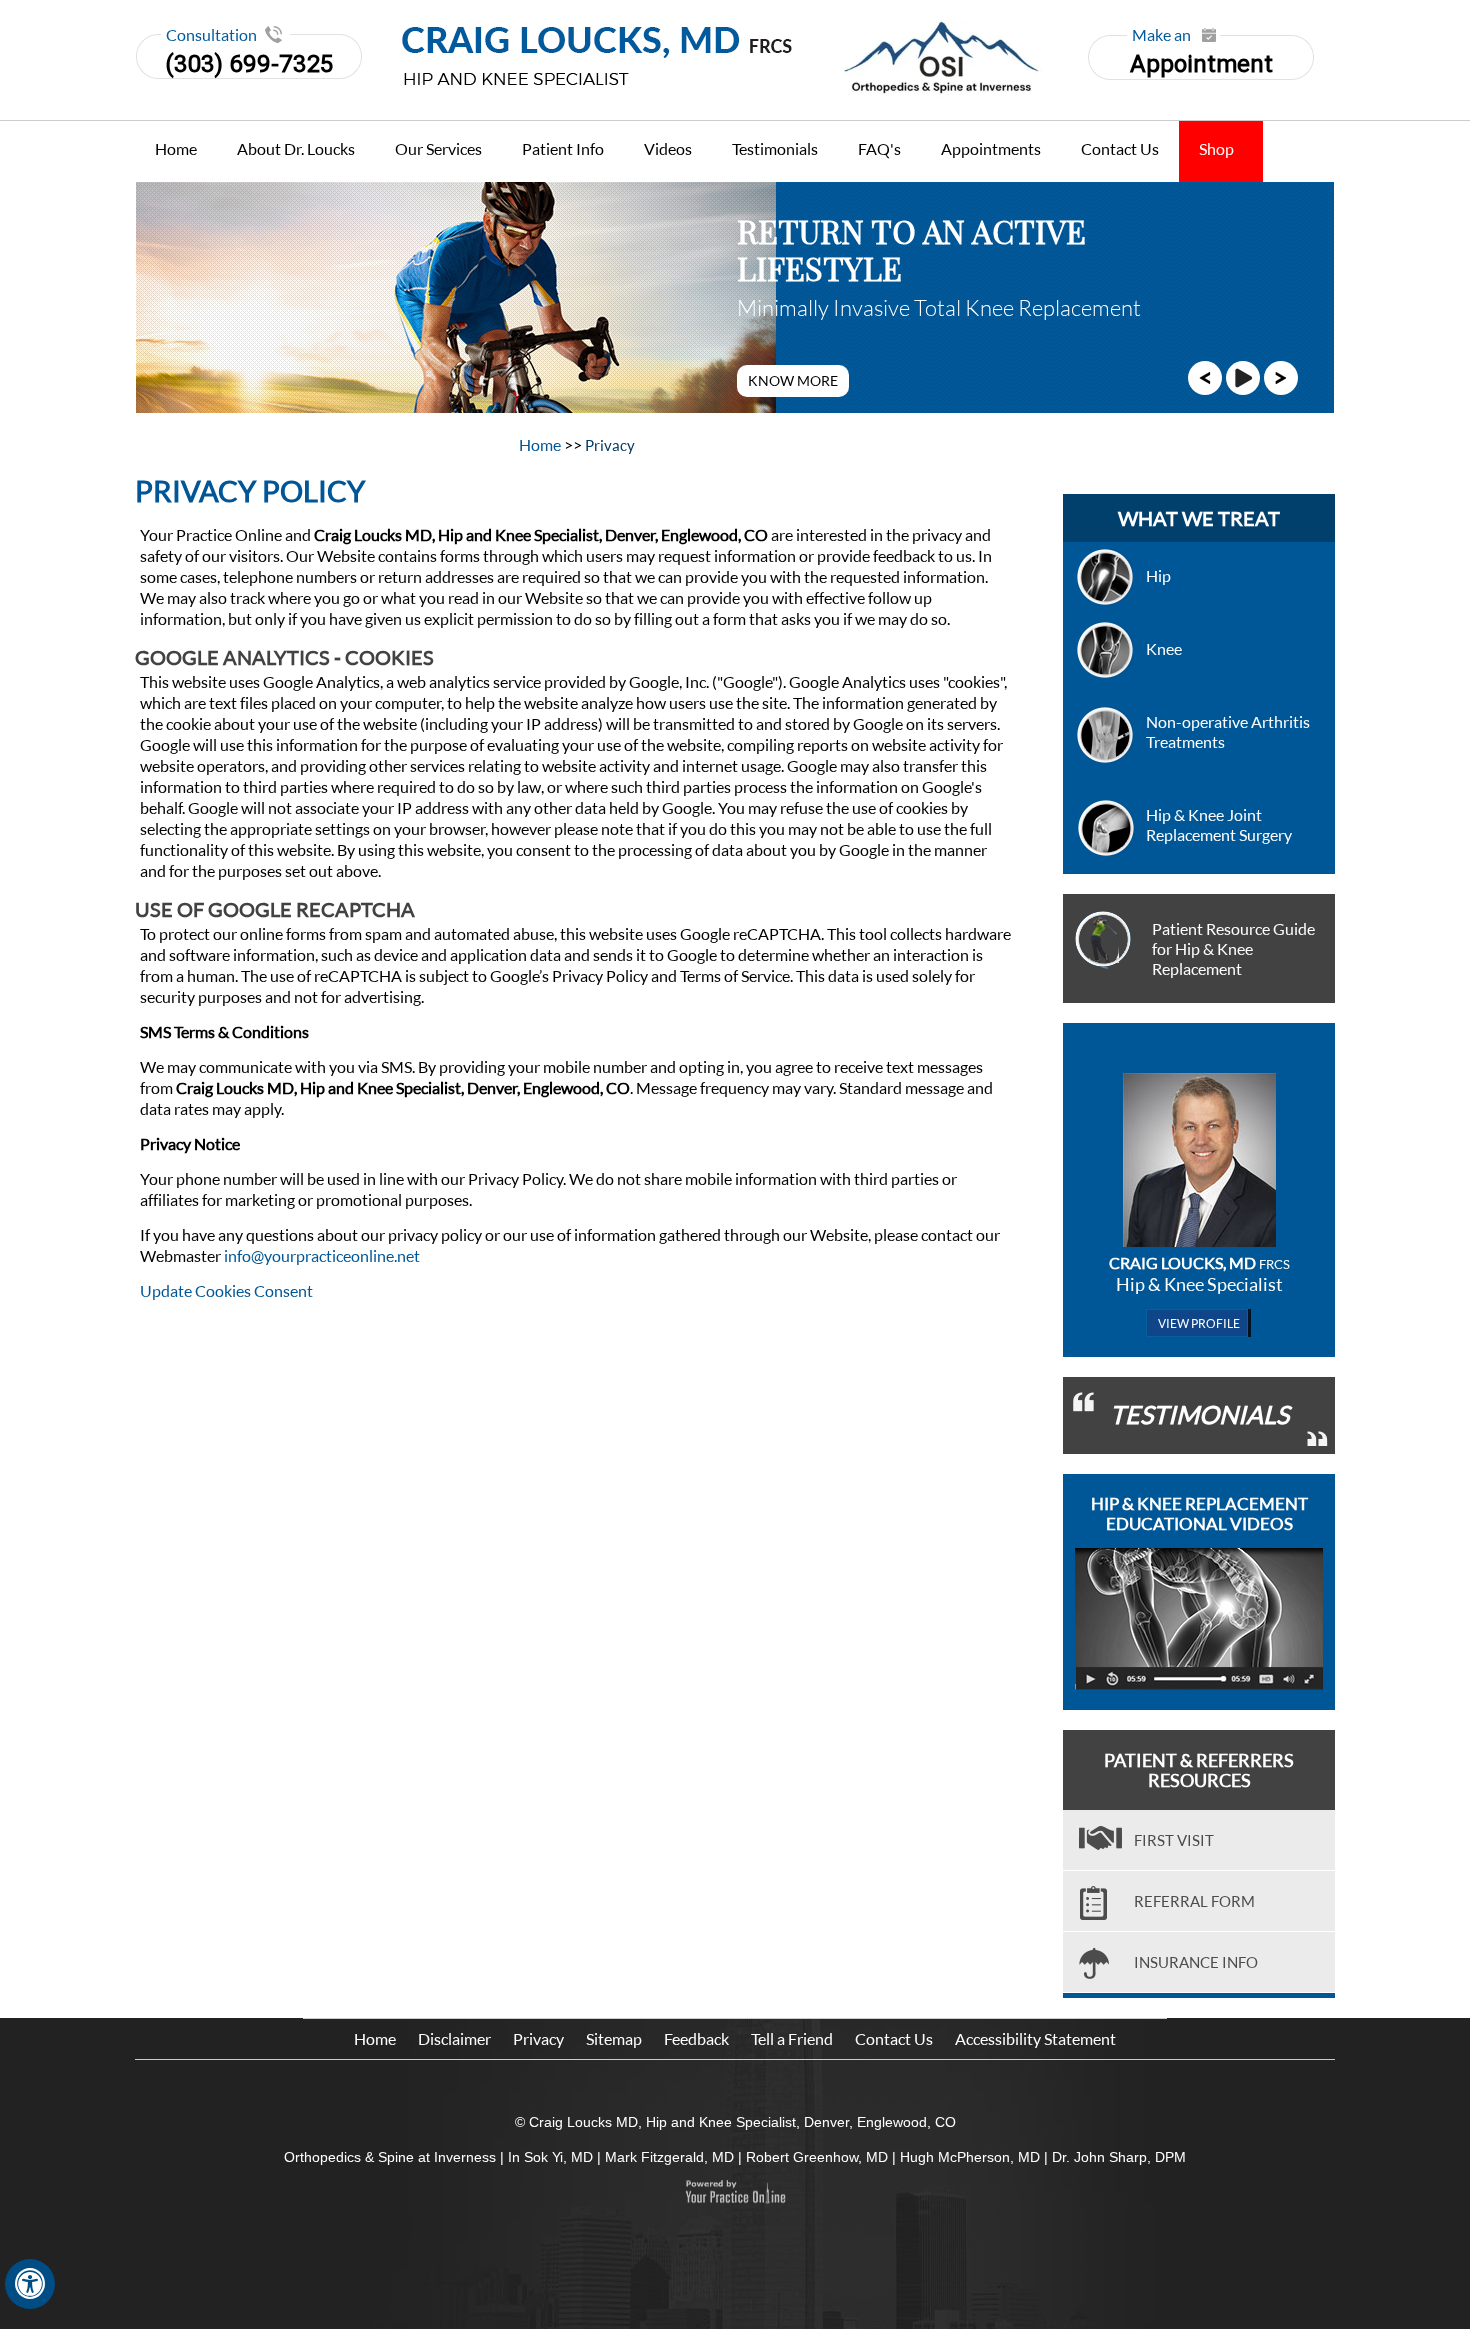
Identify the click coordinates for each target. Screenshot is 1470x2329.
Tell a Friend (792, 2038)
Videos (668, 148)
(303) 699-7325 (249, 64)
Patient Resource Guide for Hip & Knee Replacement (1233, 948)
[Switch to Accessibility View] (30, 2284)
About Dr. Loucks (296, 148)
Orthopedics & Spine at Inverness (390, 2157)
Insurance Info (1196, 1962)
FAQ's (879, 148)
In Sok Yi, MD (550, 2157)
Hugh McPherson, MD (970, 2157)
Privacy (538, 2038)
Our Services (438, 148)
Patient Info (563, 148)
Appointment (1201, 56)
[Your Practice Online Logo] (735, 2192)
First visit (1174, 1840)
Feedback (696, 2038)
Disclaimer (454, 2038)
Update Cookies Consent (226, 1290)
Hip (1158, 575)
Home (176, 148)
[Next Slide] (1281, 376)
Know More (793, 380)
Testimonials (775, 148)
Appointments (991, 148)
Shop (1216, 148)
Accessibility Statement (1035, 2038)
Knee (1164, 648)
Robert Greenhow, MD (817, 2157)
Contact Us (1120, 148)
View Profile (1199, 1323)
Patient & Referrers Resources (1199, 1770)
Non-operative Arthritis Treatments (1228, 731)
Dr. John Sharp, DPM (1119, 2157)
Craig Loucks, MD (1199, 1262)
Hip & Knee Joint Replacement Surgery (1219, 824)
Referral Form (1194, 1901)
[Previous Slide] (1205, 376)
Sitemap (614, 2038)
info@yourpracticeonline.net (322, 1255)
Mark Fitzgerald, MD (669, 2157)
